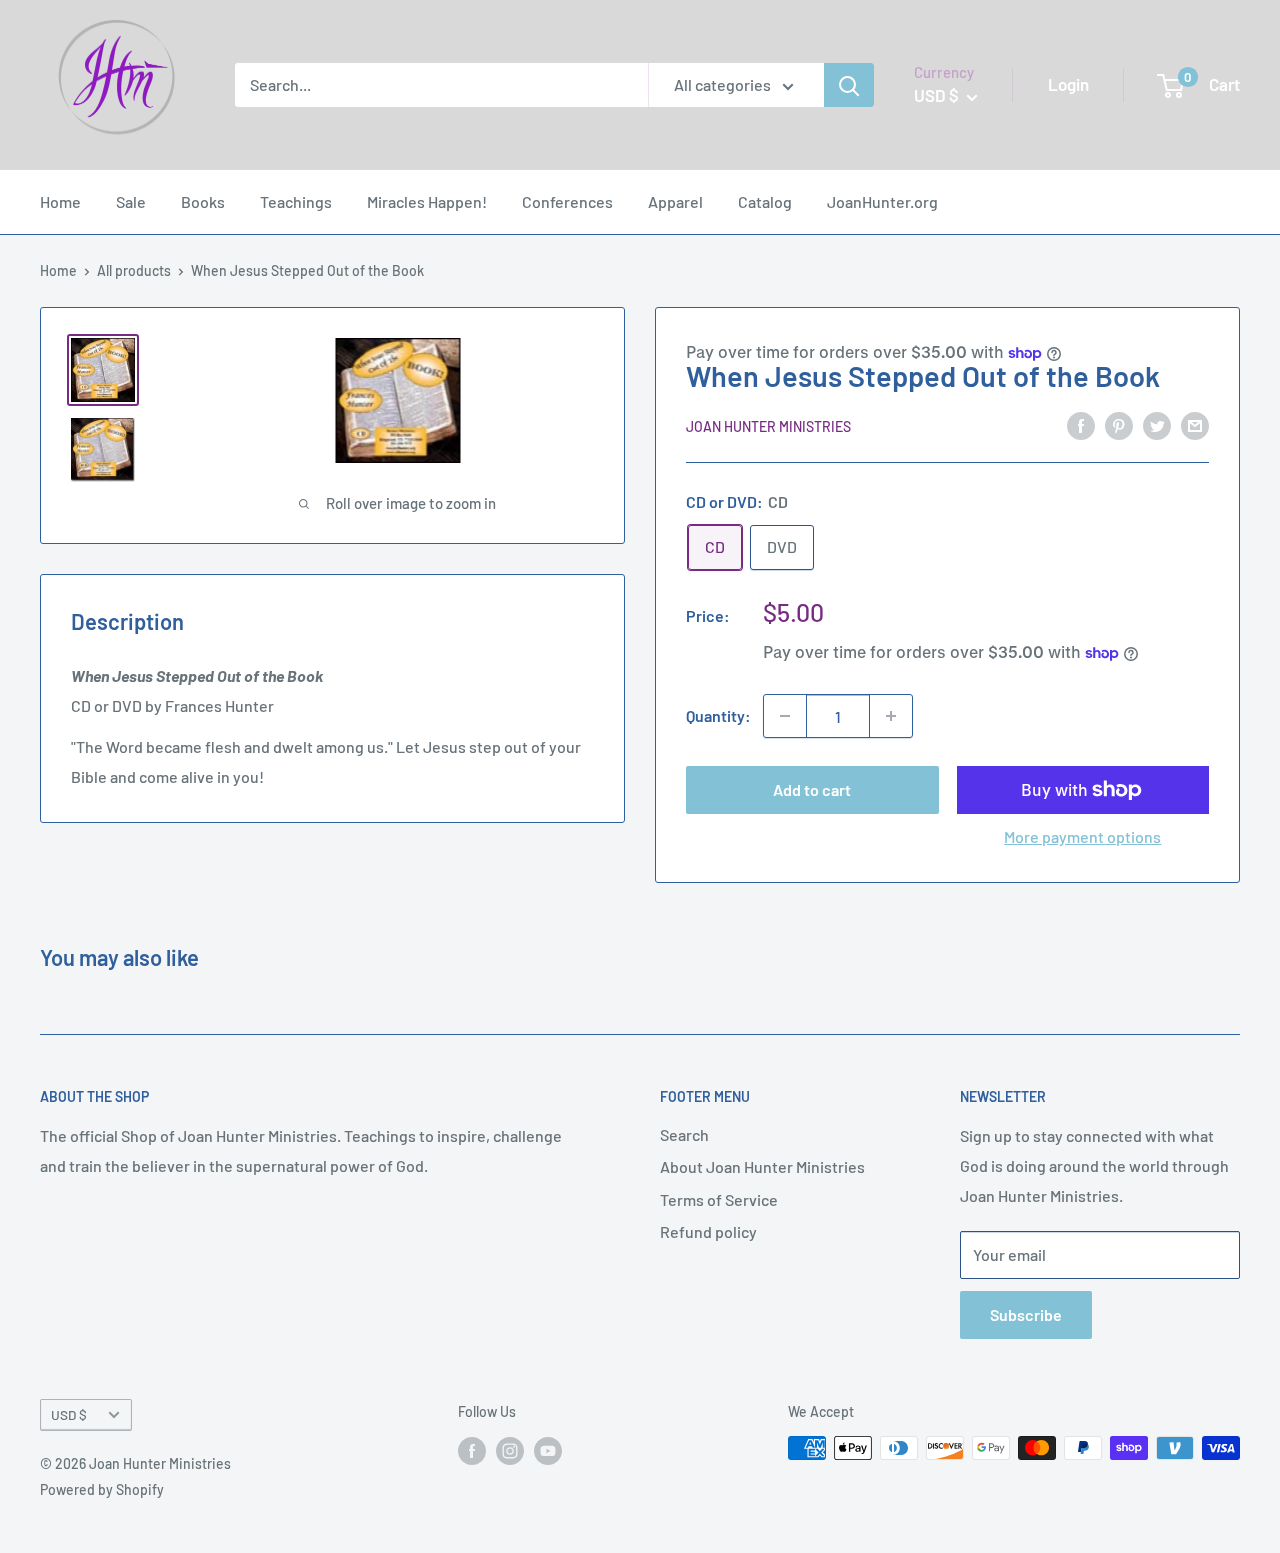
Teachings (296, 201)
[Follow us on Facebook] (472, 1450)
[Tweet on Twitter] (1157, 424)
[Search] (849, 85)
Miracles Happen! (427, 201)
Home (60, 201)
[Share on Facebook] (1081, 424)
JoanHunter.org (882, 201)
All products (134, 270)
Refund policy (708, 1231)
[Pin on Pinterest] (1119, 424)
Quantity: (718, 715)
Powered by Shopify (102, 1489)
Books (203, 201)
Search (684, 1134)
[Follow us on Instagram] (510, 1450)
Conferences (567, 201)
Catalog (765, 201)
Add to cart (812, 789)
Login (1068, 84)
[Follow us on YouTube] (548, 1450)
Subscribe (1026, 1314)
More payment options (1082, 836)
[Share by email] (1195, 424)
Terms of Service (719, 1199)
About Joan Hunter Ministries (762, 1166)
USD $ (69, 1414)
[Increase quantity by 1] (891, 716)
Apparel (675, 201)
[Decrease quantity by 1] (785, 716)
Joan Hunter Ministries (768, 426)
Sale (131, 201)
